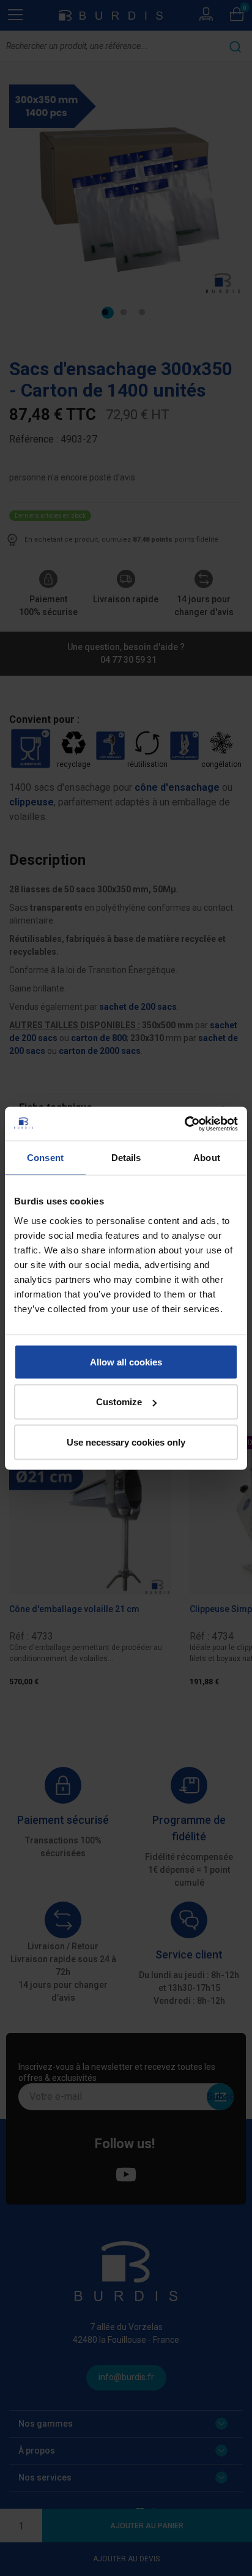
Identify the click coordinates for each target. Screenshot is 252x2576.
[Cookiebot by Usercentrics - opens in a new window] (184, 1124)
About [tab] (207, 1158)
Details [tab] (126, 1158)
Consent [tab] (45, 1158)
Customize (119, 1402)
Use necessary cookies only (126, 1442)
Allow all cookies (126, 1361)
